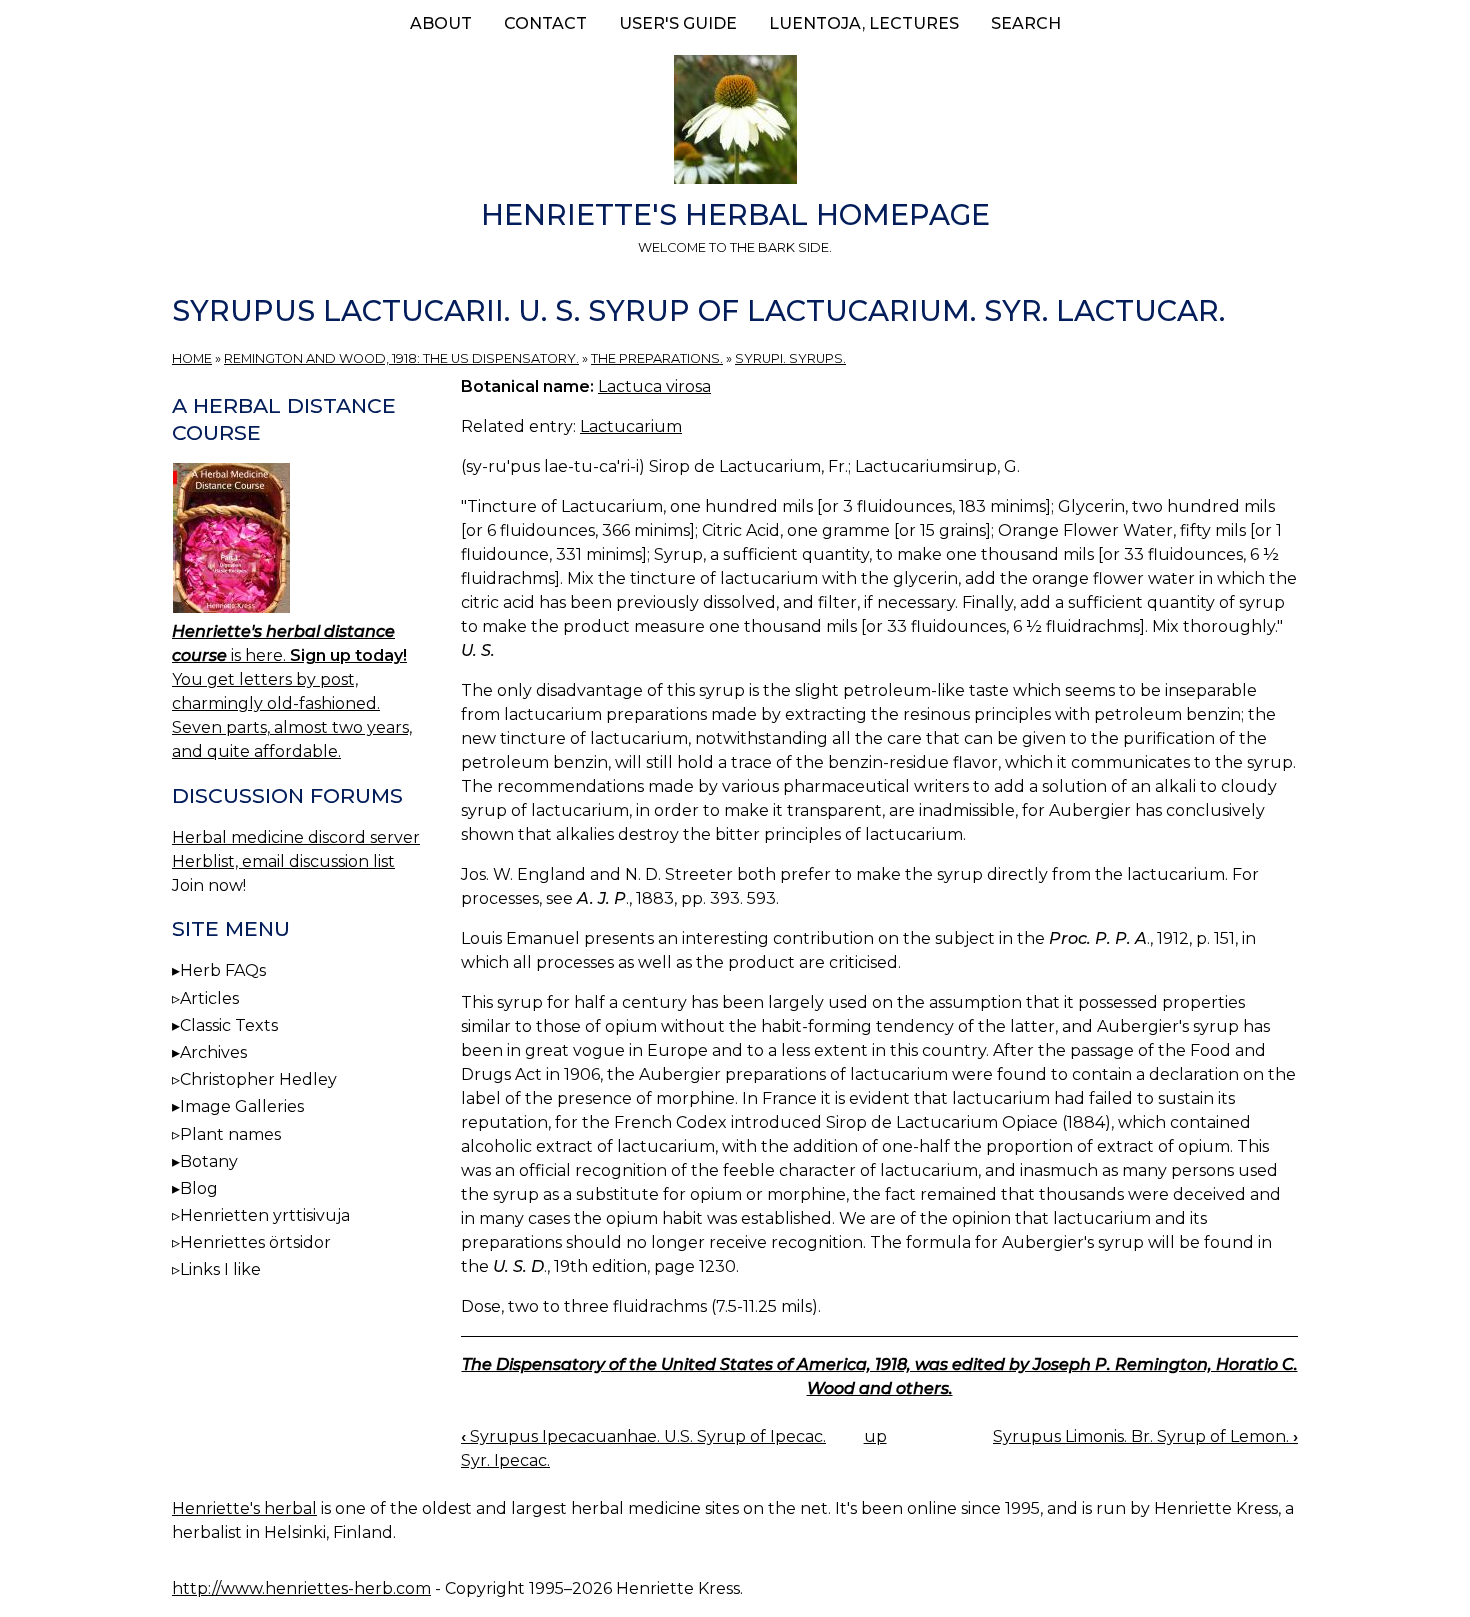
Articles (209, 998)
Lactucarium (631, 426)
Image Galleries (242, 1106)
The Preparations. (657, 358)
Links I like (220, 1269)
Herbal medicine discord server (296, 837)
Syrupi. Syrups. (790, 358)
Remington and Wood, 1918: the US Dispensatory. (401, 358)
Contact (545, 23)
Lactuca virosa (654, 386)
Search (1026, 23)
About (441, 23)
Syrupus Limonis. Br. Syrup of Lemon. (1145, 1436)
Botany (209, 1161)
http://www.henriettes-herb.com (301, 1588)
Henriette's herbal (244, 1508)
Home (192, 358)
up (875, 1436)
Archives (213, 1052)
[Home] (735, 123)
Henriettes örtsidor (255, 1242)
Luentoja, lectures (864, 23)
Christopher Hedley (258, 1079)
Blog (199, 1188)
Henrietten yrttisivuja (265, 1215)
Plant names (230, 1134)
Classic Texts (229, 1025)
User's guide (678, 23)
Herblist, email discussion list (283, 861)
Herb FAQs (223, 970)
